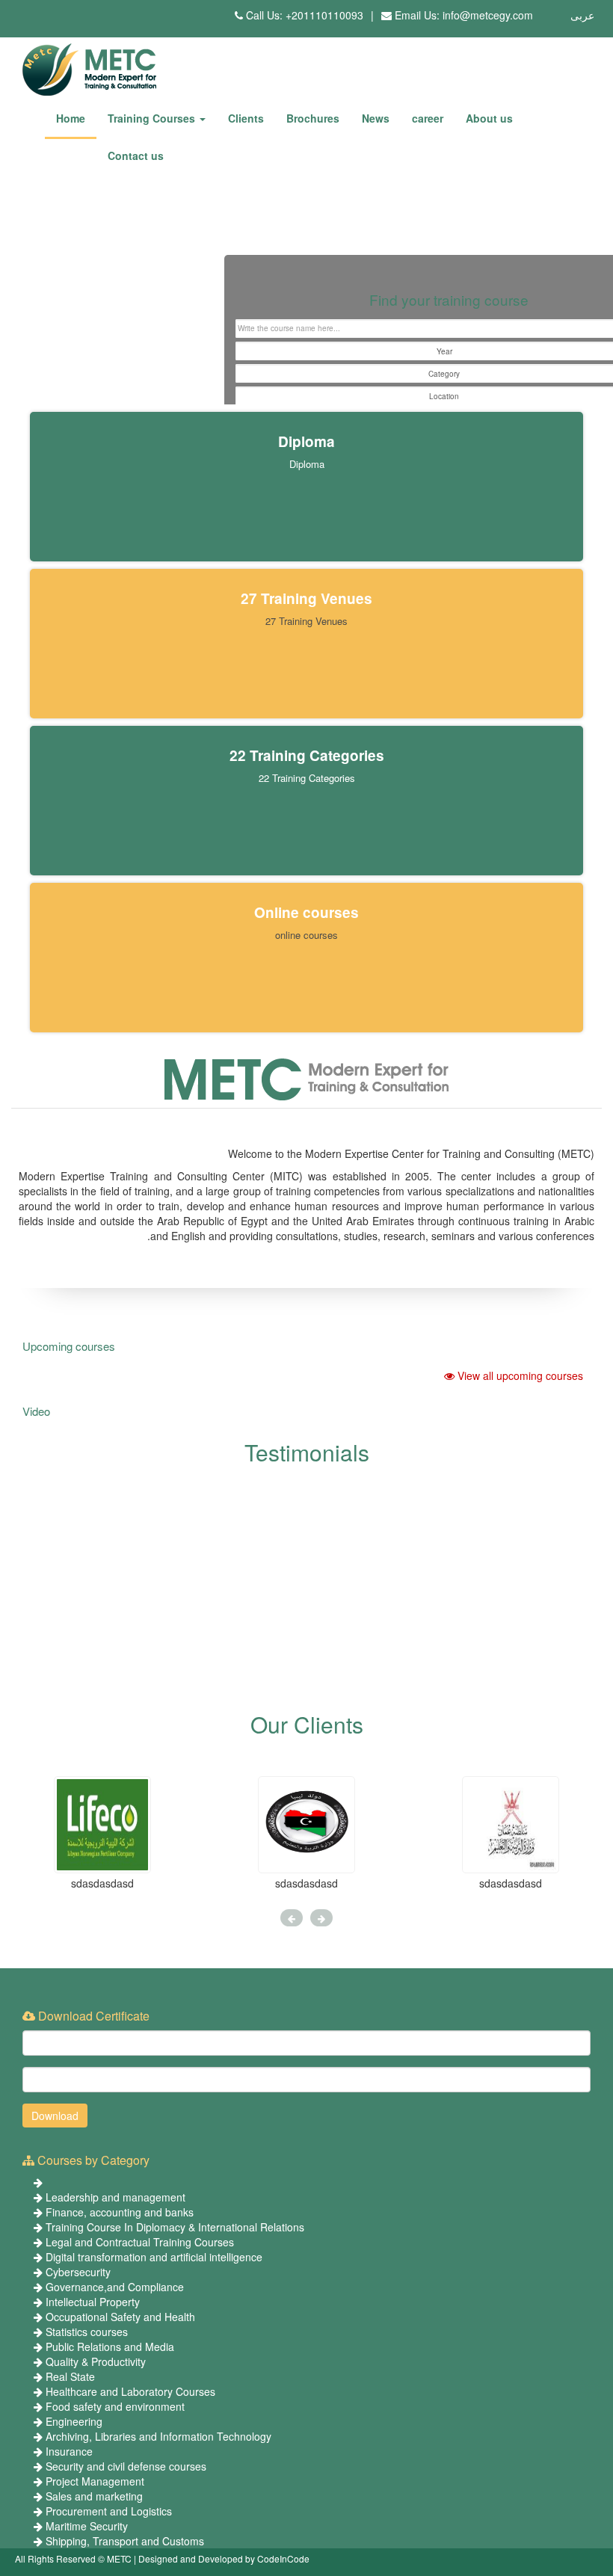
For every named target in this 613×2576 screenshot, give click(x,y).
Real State (70, 2376)
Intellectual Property (93, 2302)
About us (489, 118)
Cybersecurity (78, 2272)
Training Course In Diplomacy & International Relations (175, 2227)
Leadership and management (115, 2197)
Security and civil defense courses (126, 2466)
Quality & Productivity (96, 2361)
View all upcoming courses (519, 1375)
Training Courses (153, 118)
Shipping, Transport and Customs (125, 2541)
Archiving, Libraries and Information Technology (158, 2436)
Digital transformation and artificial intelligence (154, 2257)
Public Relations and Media (110, 2347)
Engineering (74, 2421)
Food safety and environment (115, 2406)
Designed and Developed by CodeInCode (224, 2558)
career (428, 118)
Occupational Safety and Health (120, 2317)
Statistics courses (87, 2332)
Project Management (95, 2481)
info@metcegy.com (488, 15)
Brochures (313, 118)
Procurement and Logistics (109, 2511)
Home (71, 118)
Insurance (69, 2451)
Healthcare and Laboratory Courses (130, 2391)
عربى (582, 15)
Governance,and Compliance (115, 2287)
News (376, 118)
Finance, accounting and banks (120, 2212)
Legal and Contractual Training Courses (140, 2242)
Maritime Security (87, 2526)
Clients (246, 118)
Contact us (136, 155)
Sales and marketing (94, 2496)
